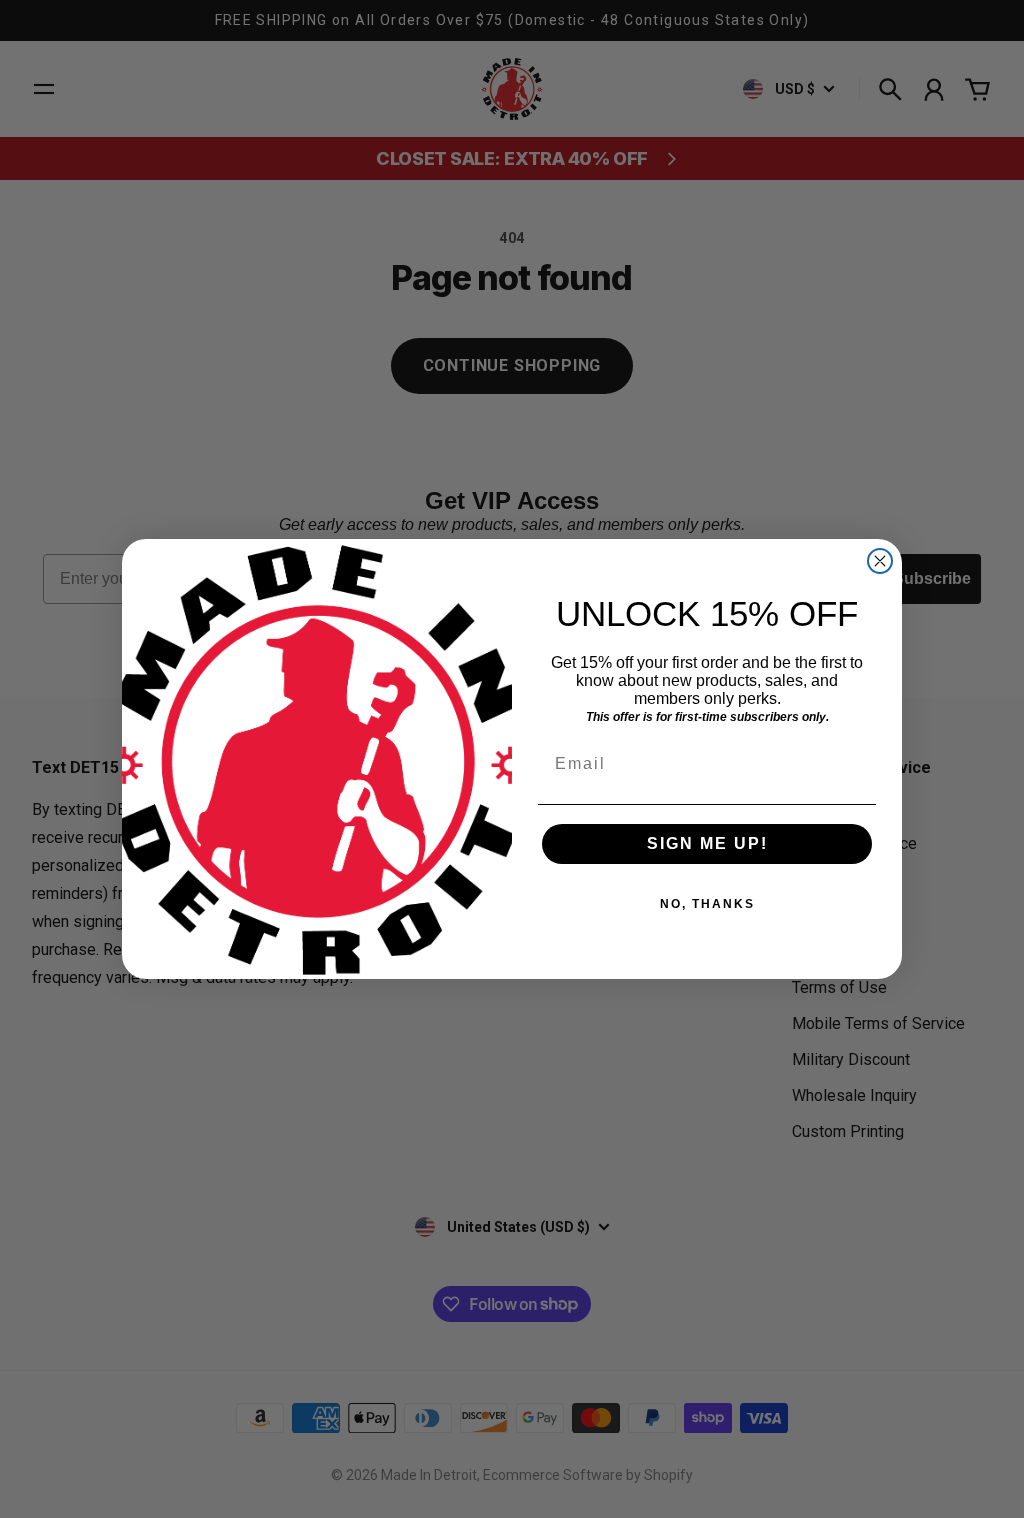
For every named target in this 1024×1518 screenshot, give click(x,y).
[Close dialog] (880, 561)
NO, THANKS (707, 904)
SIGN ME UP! (707, 843)
